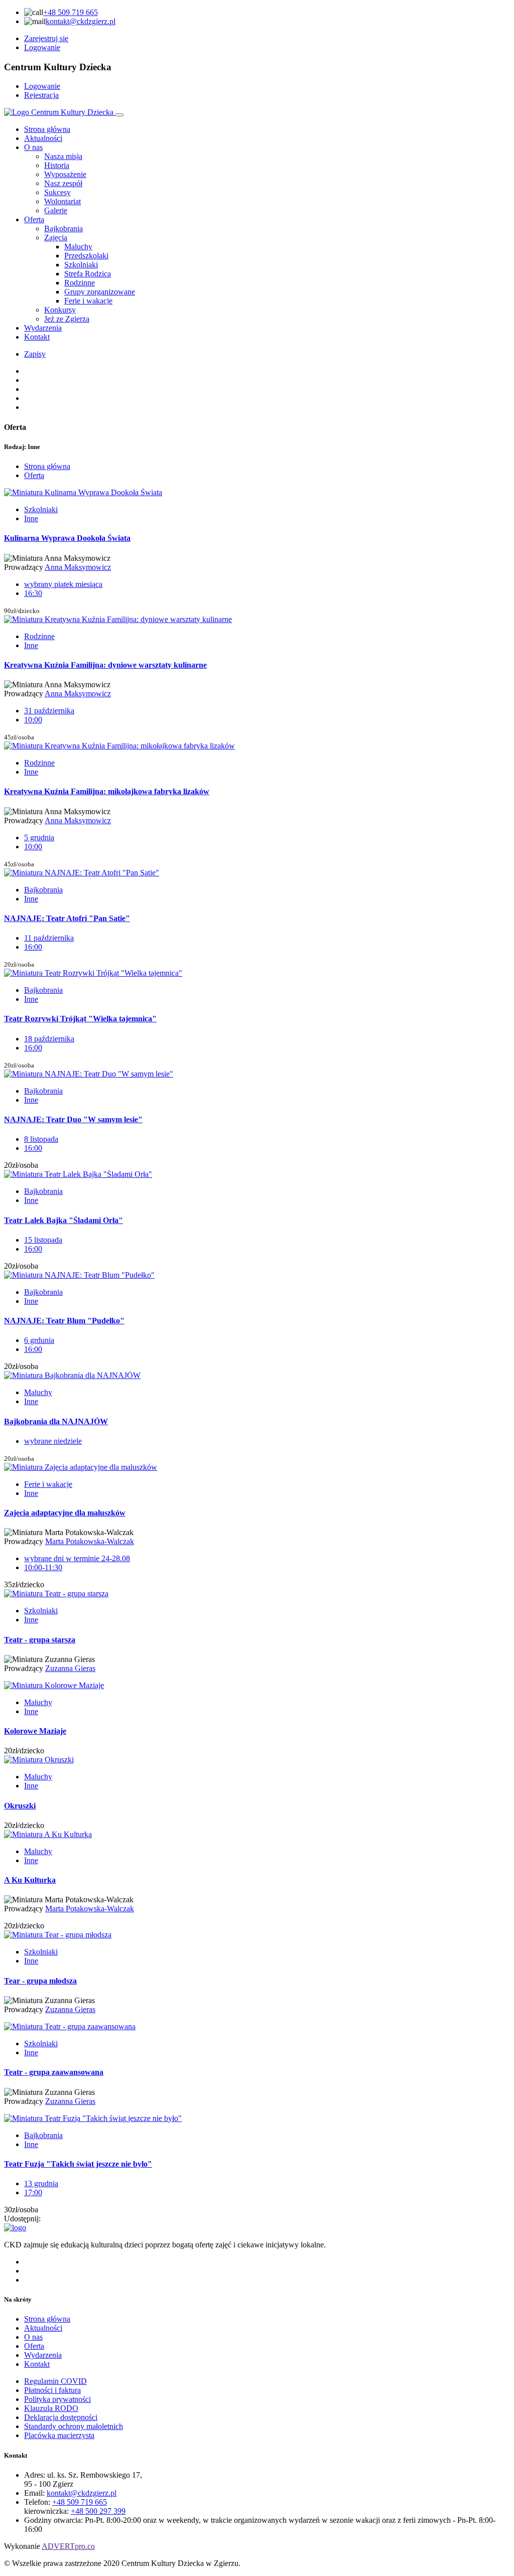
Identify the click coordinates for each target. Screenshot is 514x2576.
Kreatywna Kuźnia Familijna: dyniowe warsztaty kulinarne (105, 665)
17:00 (33, 2192)
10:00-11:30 (43, 1567)
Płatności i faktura (52, 2390)
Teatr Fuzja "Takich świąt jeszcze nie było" (78, 2164)
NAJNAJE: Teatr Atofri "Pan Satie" (67, 918)
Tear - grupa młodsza (40, 1981)
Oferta (34, 219)
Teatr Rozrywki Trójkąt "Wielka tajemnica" (80, 1019)
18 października (49, 1039)
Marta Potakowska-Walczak (90, 1541)
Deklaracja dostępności (61, 2417)
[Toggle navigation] (119, 115)
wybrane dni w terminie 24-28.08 (77, 1558)
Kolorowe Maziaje (35, 1731)
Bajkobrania (43, 890)
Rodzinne (39, 636)
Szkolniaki (41, 509)
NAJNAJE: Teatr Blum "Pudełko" (64, 1321)
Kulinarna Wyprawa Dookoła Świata (67, 538)
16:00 (33, 947)
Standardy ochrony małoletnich (74, 2426)
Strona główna (47, 129)
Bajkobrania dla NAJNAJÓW (56, 1421)
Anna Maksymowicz (78, 567)
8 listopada (41, 1139)
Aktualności (43, 138)
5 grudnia (39, 838)
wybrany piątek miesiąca (63, 584)
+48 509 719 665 (71, 12)
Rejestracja (41, 95)
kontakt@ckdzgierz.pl (81, 21)
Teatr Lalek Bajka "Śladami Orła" (63, 1220)
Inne (31, 518)
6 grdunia (39, 1340)
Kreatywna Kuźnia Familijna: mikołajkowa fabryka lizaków (107, 791)
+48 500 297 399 (98, 2511)
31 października (49, 711)
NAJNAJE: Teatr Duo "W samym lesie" (73, 1119)
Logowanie (42, 47)
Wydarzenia (43, 328)
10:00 (33, 720)
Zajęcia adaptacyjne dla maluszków (65, 1513)
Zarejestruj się (46, 38)
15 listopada (43, 1240)
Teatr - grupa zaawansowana (54, 2072)
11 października (49, 938)
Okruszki (20, 1806)
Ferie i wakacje (48, 1484)
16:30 (33, 593)
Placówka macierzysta (59, 2435)
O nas (33, 147)
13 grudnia (41, 2183)
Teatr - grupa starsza (40, 1640)
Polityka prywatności (57, 2399)
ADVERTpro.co (68, 2546)
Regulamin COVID (55, 2381)
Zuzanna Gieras (70, 1668)
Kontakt (37, 337)
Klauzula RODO (51, 2408)
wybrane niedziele (53, 1441)
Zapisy (35, 354)
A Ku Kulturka (30, 1880)
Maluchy (38, 1392)
